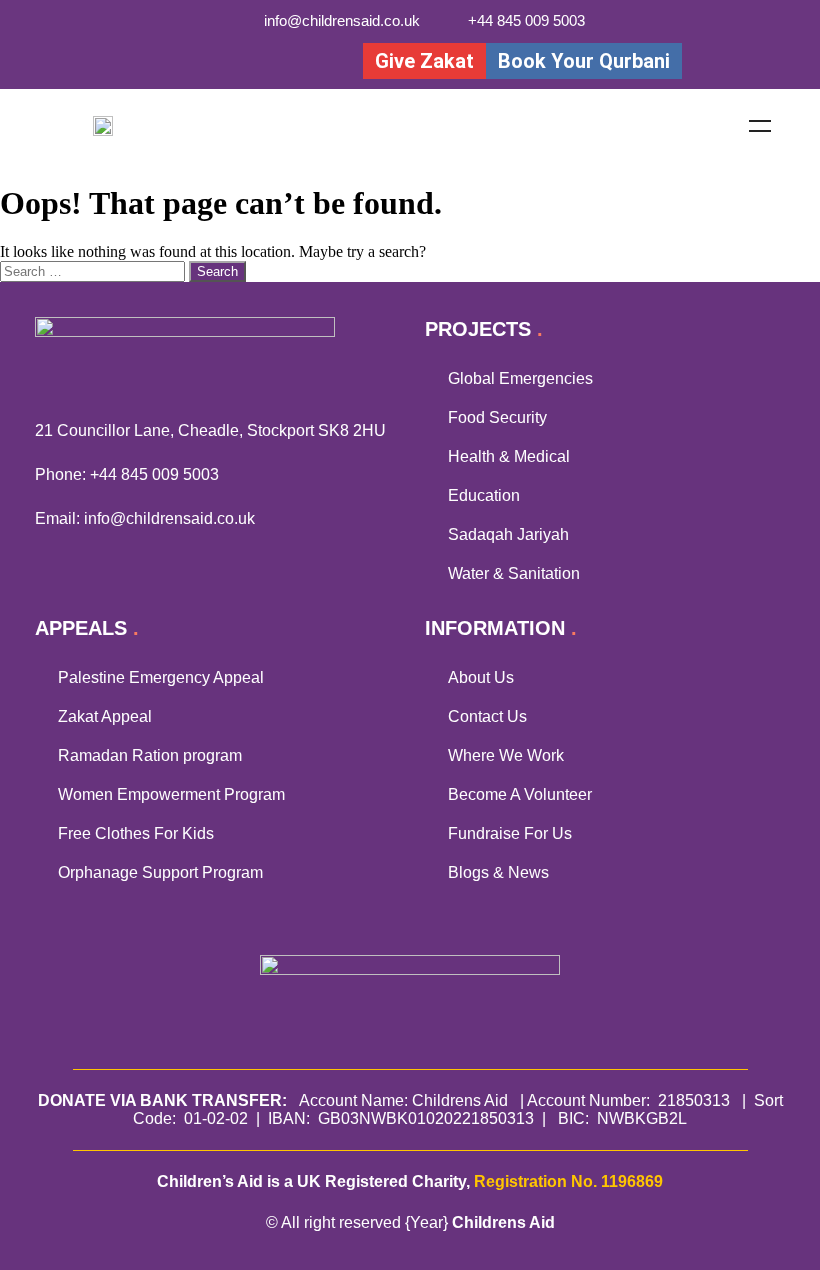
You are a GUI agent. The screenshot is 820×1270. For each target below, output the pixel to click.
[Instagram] (230, 60)
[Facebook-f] (148, 60)
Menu (760, 126)
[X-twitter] (189, 60)
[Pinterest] (312, 60)
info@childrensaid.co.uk (169, 518)
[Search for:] (94, 270)
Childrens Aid (503, 1222)
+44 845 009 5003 (154, 474)
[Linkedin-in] (271, 60)
